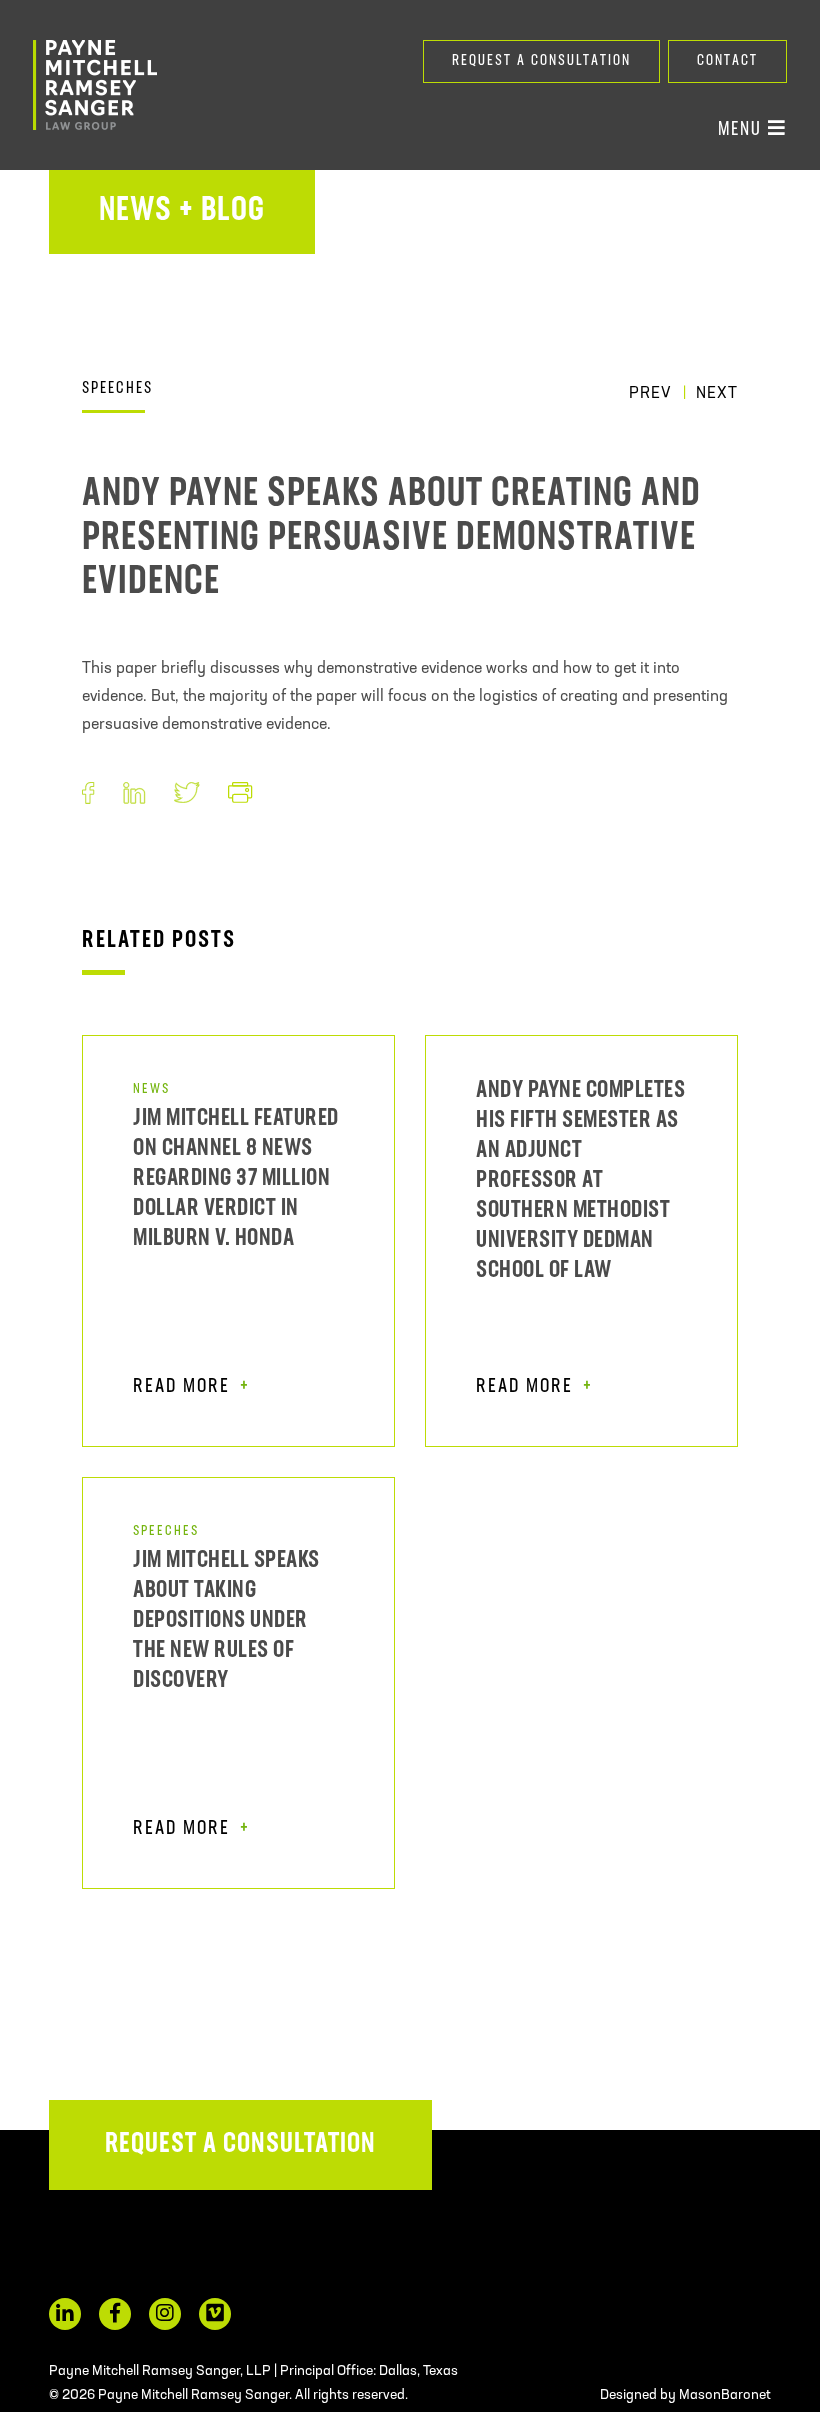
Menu (743, 130)
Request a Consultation (541, 61)
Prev (650, 394)
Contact (727, 61)
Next (717, 394)
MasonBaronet (725, 2395)
